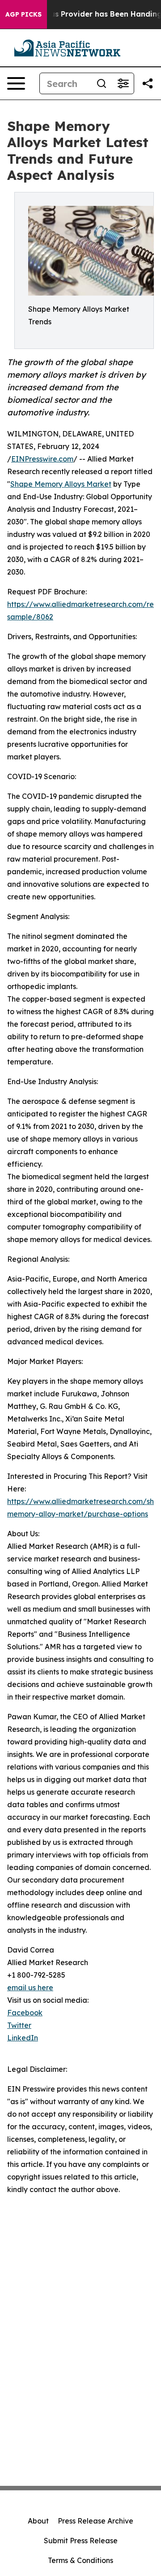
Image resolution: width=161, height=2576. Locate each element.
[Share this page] (148, 83)
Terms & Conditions (80, 2560)
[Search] (102, 83)
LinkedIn (23, 2038)
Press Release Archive (95, 2521)
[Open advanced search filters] (123, 83)
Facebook (25, 2013)
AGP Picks (23, 14)
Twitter (19, 2025)
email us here (30, 1988)
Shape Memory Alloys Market (61, 484)
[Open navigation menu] (16, 83)
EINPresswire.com (42, 459)
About (38, 2521)
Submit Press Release (81, 2541)
